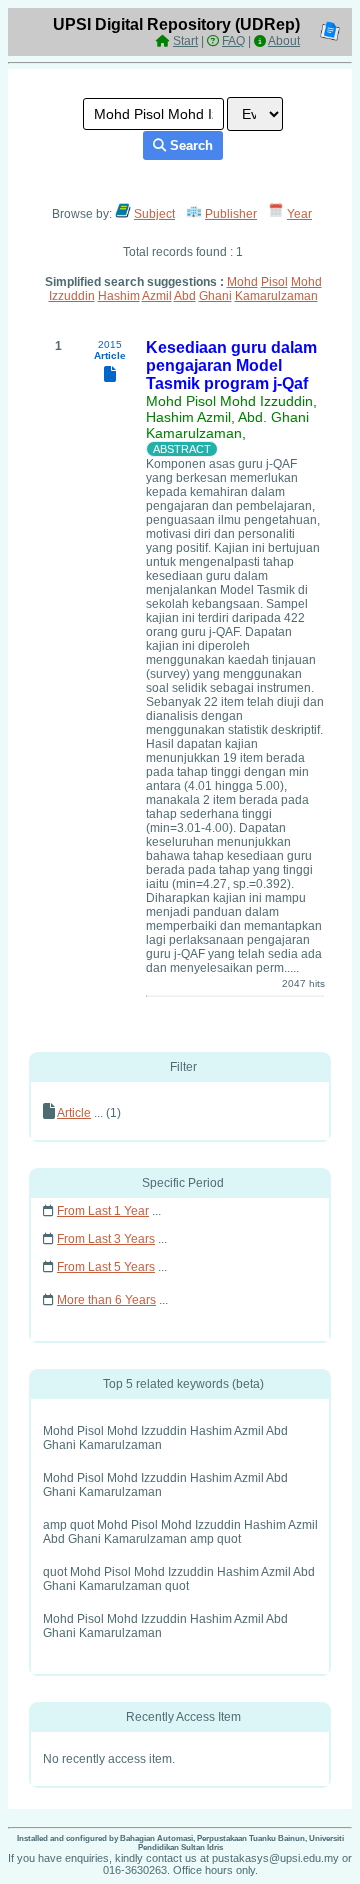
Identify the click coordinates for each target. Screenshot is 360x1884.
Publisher (231, 214)
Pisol (274, 282)
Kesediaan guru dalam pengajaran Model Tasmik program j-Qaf (231, 365)
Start (185, 41)
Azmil (157, 296)
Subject (154, 214)
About (284, 41)
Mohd (242, 282)
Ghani (215, 296)
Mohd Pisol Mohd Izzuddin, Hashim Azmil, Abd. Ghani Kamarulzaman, (231, 417)
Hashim (119, 296)
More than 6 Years (106, 1300)
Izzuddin (72, 296)
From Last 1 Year (103, 1211)
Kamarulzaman (276, 296)
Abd (185, 296)
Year (299, 214)
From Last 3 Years (106, 1239)
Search (189, 145)
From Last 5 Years (106, 1267)
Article (74, 1113)
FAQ (233, 41)
